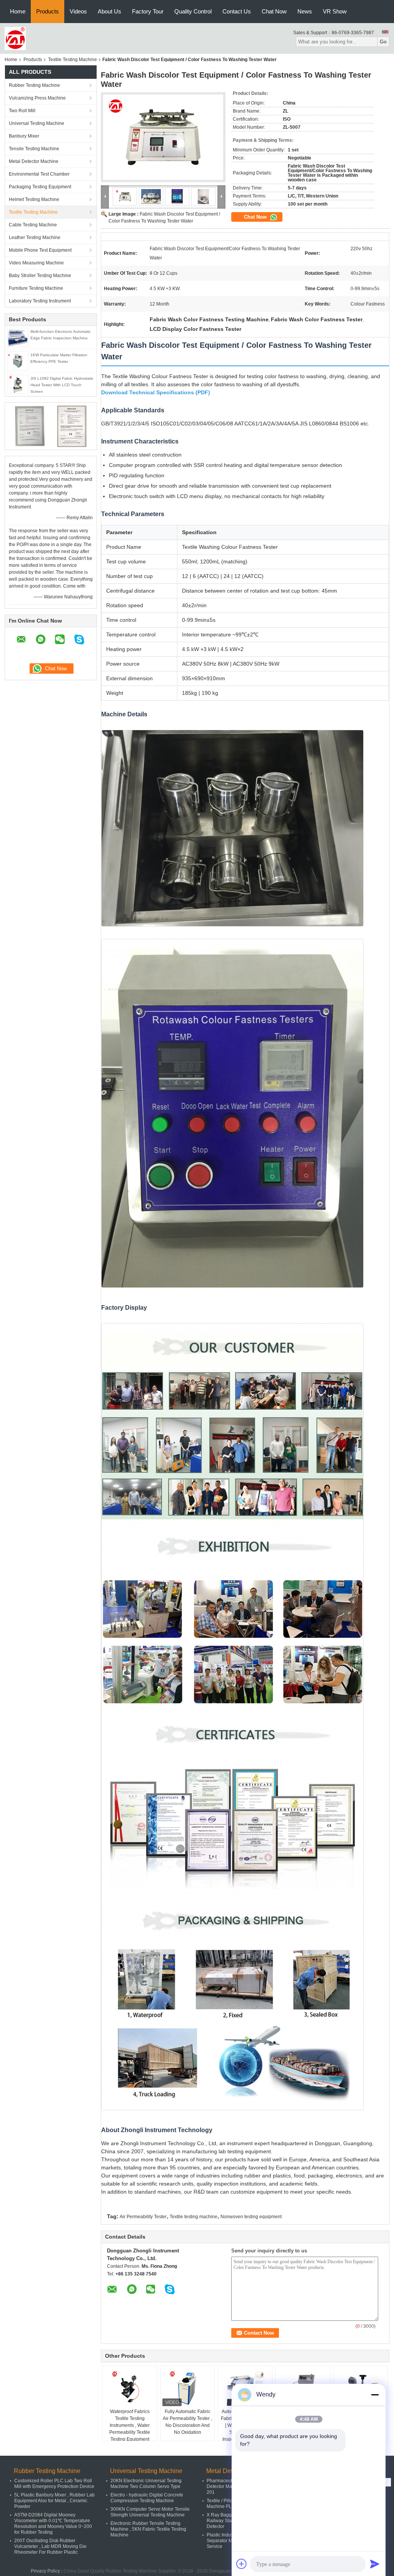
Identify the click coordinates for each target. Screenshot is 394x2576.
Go (383, 42)
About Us (109, 11)
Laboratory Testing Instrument (40, 301)
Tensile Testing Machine (34, 149)
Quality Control (193, 11)
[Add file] (242, 2564)
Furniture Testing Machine (36, 288)
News (305, 11)
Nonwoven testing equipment (251, 2217)
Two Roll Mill (22, 111)
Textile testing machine (194, 2217)
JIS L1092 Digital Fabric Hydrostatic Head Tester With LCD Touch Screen (62, 385)
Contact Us (237, 11)
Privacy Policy (45, 2571)
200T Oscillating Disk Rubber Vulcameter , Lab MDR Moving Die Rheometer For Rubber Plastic (50, 2546)
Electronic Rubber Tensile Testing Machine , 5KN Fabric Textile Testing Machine (148, 2529)
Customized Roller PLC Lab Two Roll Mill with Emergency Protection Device (54, 2484)
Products (48, 11)
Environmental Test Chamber (39, 174)
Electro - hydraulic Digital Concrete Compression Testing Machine (147, 2498)
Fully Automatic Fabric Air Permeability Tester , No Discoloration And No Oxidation (187, 2422)
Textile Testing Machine (73, 60)
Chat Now (274, 11)
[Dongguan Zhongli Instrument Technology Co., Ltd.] (15, 38)
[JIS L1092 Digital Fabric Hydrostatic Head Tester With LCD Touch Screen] (18, 384)
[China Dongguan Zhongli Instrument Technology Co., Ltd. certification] (30, 426)
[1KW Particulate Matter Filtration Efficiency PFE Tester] (18, 360)
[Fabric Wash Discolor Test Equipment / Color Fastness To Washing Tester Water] (163, 137)
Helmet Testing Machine (34, 199)
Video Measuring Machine (36, 263)
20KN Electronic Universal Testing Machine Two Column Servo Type (146, 2484)
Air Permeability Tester (143, 2217)
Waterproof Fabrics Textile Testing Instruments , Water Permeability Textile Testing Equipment (130, 2425)
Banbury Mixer (24, 136)
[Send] (375, 2564)
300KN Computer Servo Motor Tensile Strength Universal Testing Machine (150, 2512)
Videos (78, 11)
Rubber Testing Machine (34, 85)
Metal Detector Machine (34, 161)
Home (18, 11)
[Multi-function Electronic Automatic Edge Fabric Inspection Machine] (18, 337)
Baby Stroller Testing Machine (40, 276)
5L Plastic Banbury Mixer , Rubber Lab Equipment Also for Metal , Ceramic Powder (54, 2501)
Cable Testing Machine (33, 225)
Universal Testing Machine (37, 123)
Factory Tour (148, 11)
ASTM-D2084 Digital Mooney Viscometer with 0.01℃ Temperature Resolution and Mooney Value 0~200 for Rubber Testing (53, 2524)
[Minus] (375, 2395)
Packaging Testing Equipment (40, 187)
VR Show (335, 11)
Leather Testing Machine (35, 238)
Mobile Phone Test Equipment (40, 250)
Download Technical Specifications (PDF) (156, 392)
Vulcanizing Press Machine (37, 98)
